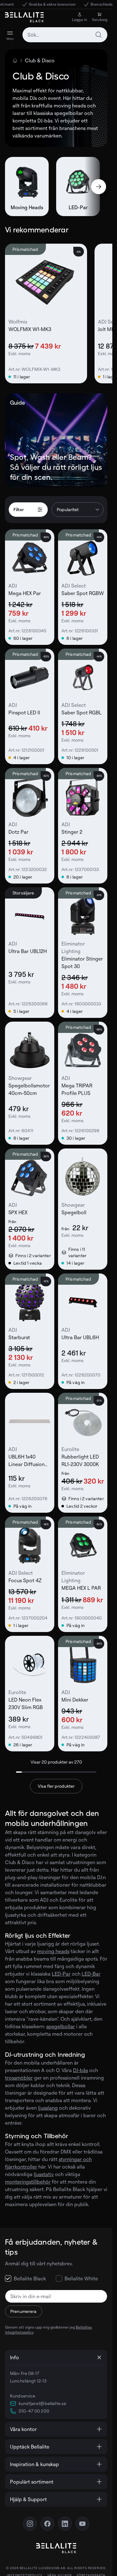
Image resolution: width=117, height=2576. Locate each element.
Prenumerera (24, 2311)
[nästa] (99, 187)
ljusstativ (44, 2174)
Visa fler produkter (56, 1786)
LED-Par (61, 1974)
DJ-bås (80, 2070)
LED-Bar (91, 1974)
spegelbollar (61, 2026)
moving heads (53, 1951)
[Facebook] (47, 2524)
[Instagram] (30, 2524)
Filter (19, 509)
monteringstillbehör (28, 2182)
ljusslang (48, 2108)
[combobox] (65, 35)
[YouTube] (82, 2524)
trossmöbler (19, 2078)
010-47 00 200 (34, 2411)
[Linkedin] (65, 2524)
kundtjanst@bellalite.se (42, 2403)
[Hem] (15, 60)
